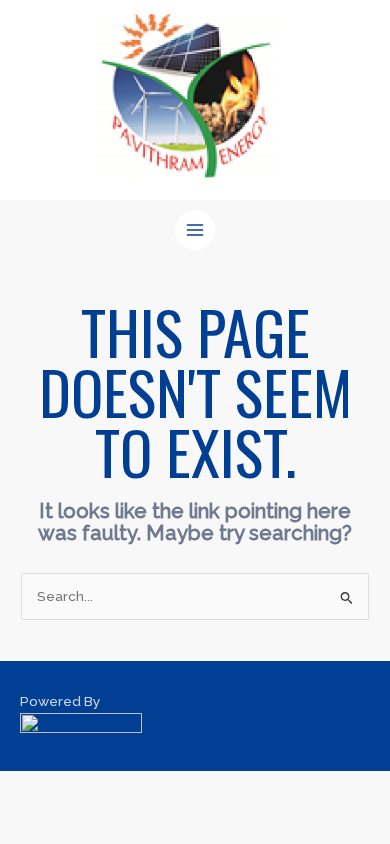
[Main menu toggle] (195, 230)
